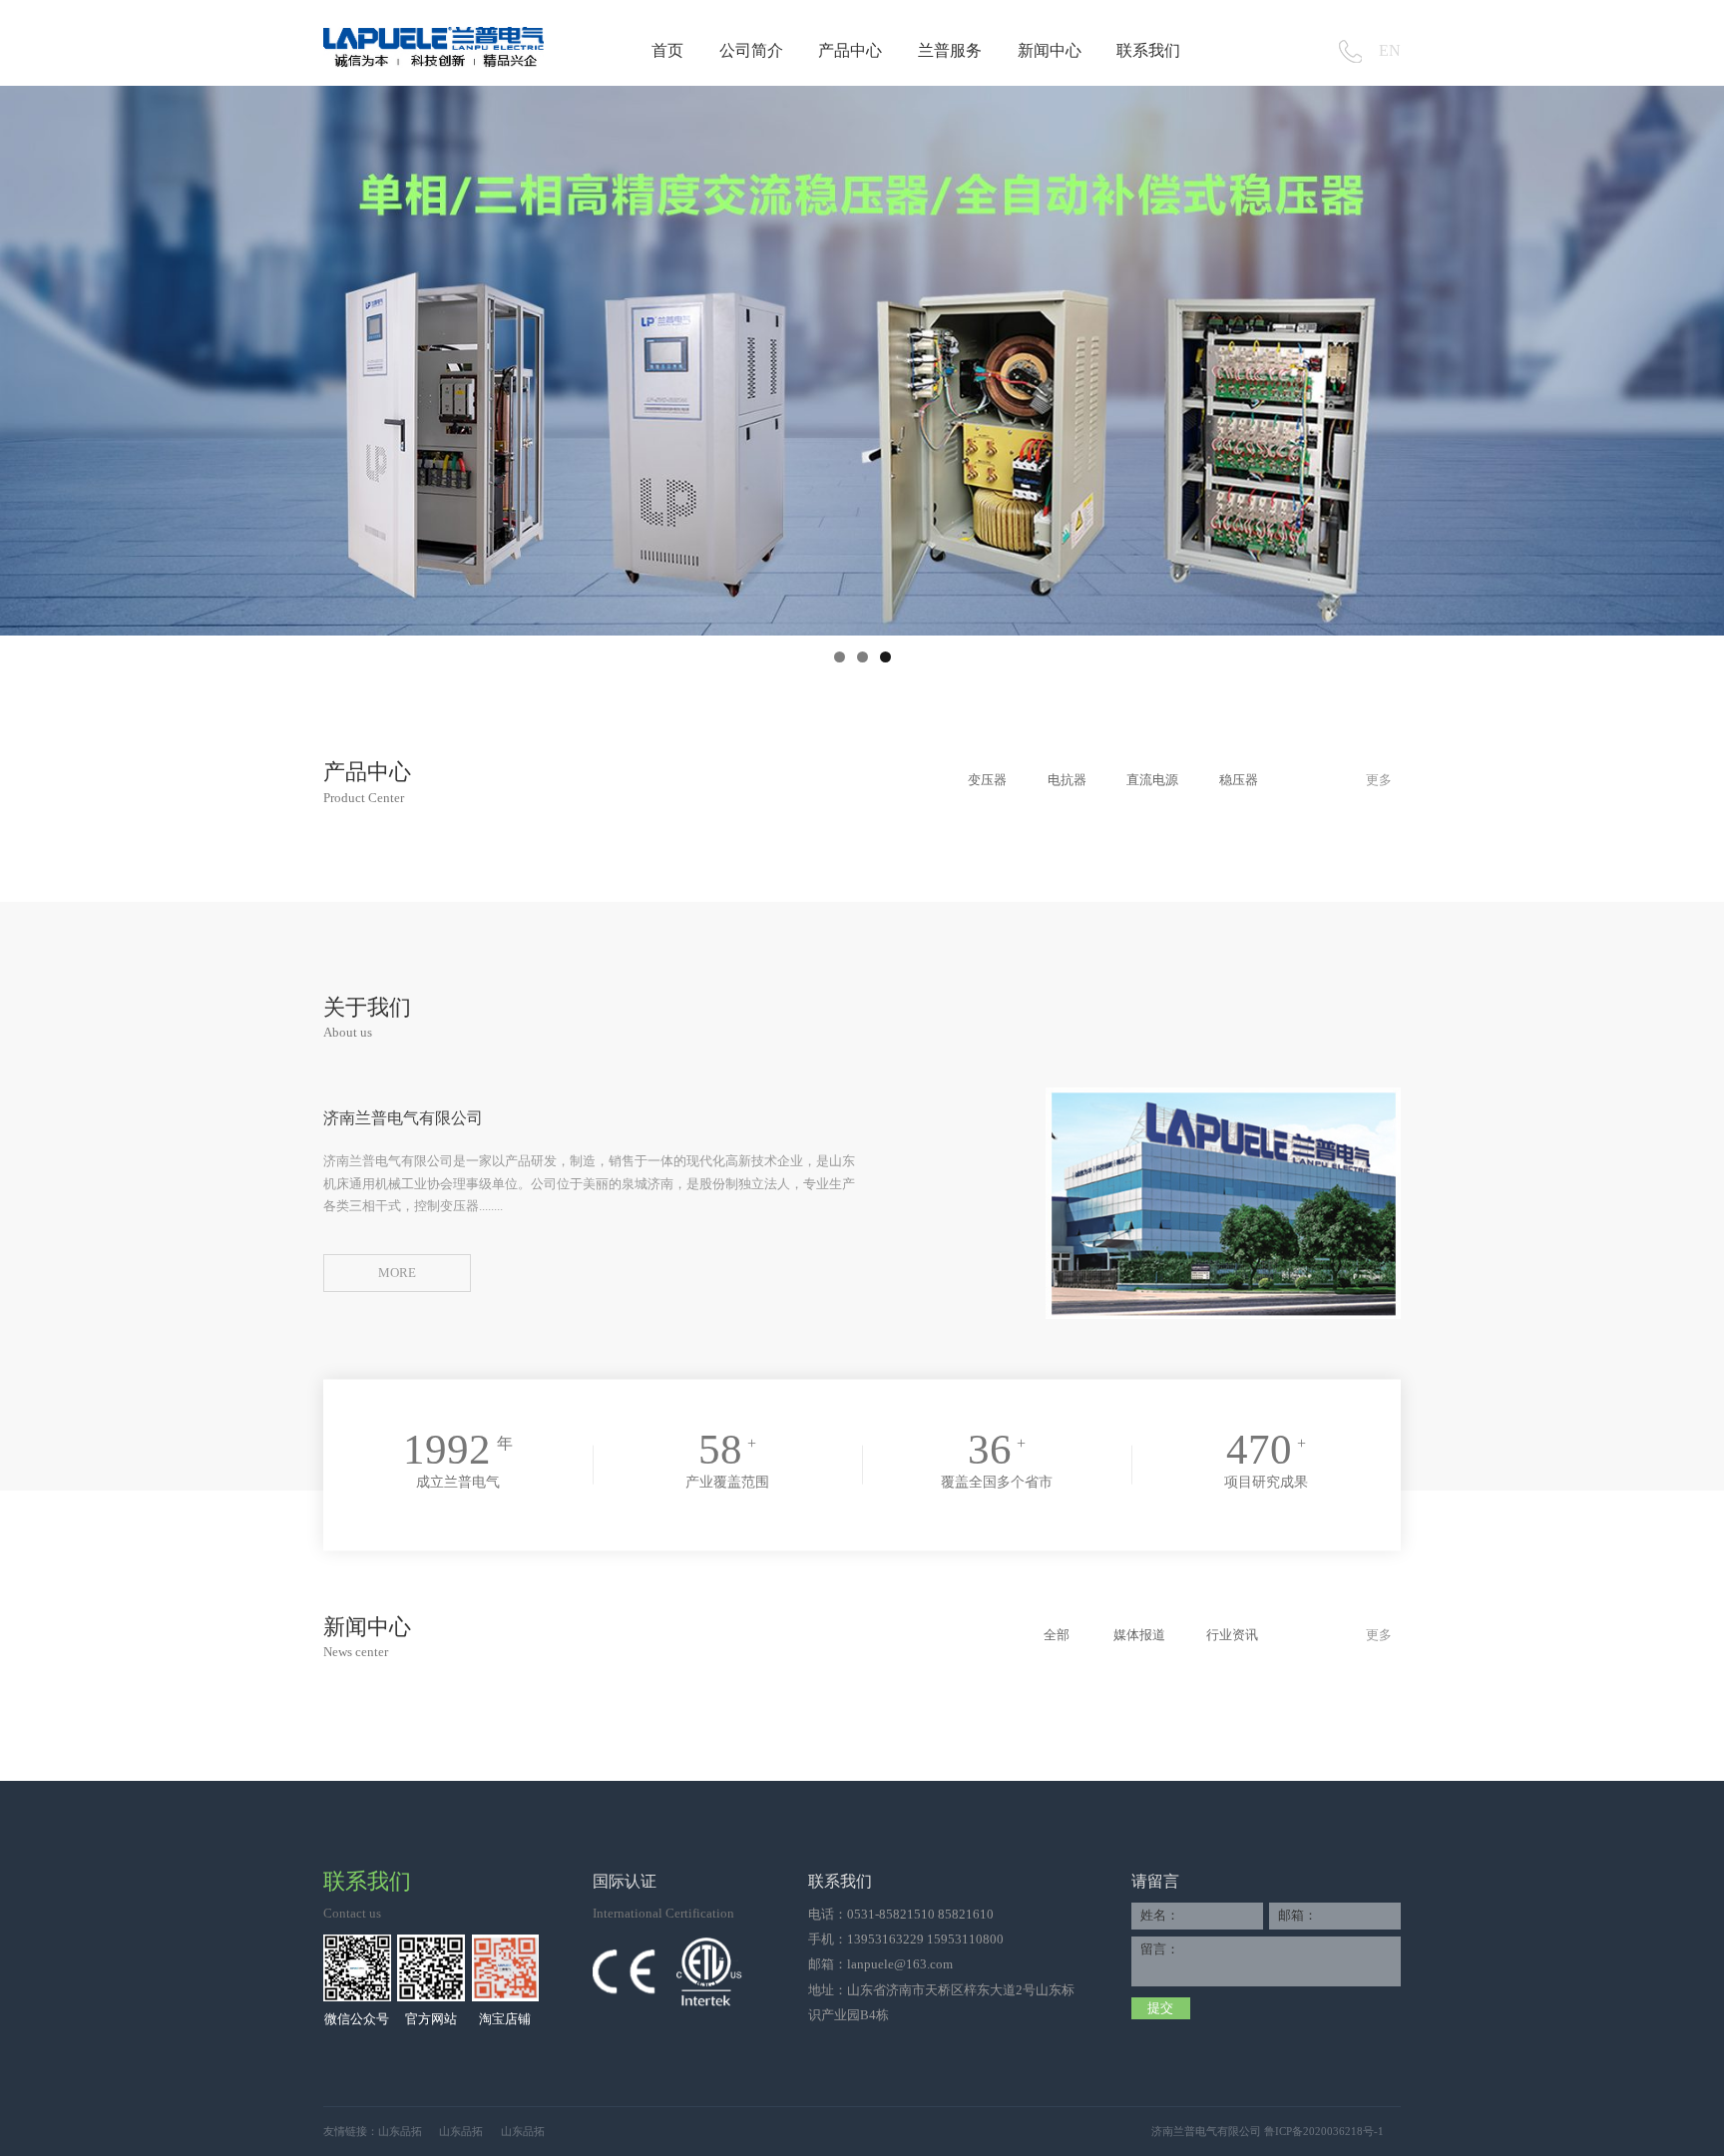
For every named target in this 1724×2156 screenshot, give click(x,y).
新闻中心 (1050, 51)
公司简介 (751, 51)
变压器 (987, 780)
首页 (667, 51)
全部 (1057, 1635)
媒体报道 (1139, 1635)
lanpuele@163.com (900, 1964)
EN (1390, 51)
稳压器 (1239, 780)
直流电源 (1152, 780)
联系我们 (1148, 51)
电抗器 (1067, 780)
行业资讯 (1232, 1635)
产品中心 (850, 51)
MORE (397, 1273)
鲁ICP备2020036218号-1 (1324, 2131)
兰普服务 (950, 51)
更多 (1379, 780)
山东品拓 (400, 2131)
